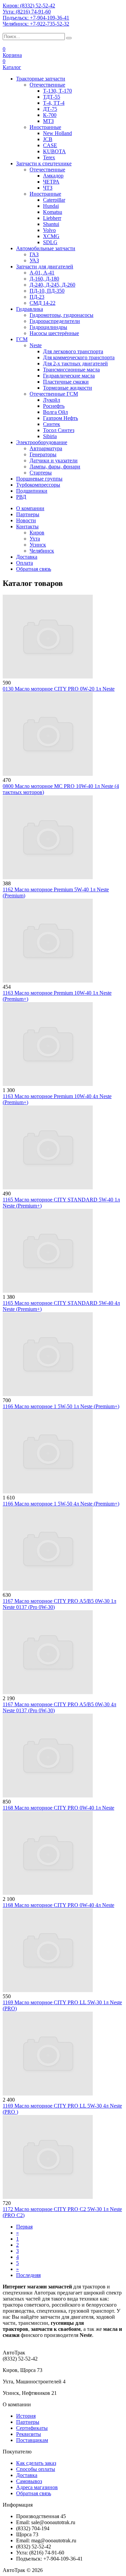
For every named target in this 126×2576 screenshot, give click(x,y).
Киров (37, 533)
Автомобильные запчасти (46, 248)
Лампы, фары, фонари (55, 467)
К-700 (50, 115)
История (26, 2416)
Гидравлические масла (69, 376)
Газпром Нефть (60, 418)
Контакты (27, 526)
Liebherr (52, 218)
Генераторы (43, 454)
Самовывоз (29, 2481)
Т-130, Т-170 (57, 91)
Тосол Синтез (59, 430)
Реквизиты (29, 2434)
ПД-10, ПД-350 (47, 291)
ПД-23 (37, 297)
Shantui (51, 224)
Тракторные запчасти (41, 79)
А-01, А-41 (42, 273)
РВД (21, 497)
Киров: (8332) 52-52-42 (29, 6)
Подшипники (32, 491)
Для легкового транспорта (73, 351)
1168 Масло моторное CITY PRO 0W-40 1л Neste (58, 1808)
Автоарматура (46, 448)
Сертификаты (32, 2428)
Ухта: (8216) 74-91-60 (27, 12)
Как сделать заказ (36, 2463)
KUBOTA (54, 151)
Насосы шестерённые (54, 333)
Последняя (28, 2275)
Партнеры (28, 514)
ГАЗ (34, 254)
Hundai (51, 206)
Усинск (38, 545)
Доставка (27, 557)
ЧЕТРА (51, 182)
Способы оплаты (36, 2469)
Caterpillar (54, 200)
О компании (30, 508)
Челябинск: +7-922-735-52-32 (36, 24)
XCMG (51, 236)
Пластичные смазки (66, 382)
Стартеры (41, 473)
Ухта (35, 539)
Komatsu (53, 212)
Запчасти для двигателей (45, 267)
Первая (24, 2227)
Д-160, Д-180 (44, 279)
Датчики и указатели (54, 460)
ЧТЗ (48, 188)
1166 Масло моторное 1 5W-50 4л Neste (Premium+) (61, 1504)
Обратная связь (34, 569)
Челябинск (42, 551)
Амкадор (53, 176)
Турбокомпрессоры (38, 485)
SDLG (50, 242)
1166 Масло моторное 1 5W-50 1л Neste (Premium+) (61, 1406)
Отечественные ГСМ (54, 394)
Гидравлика (30, 309)
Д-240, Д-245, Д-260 (52, 285)
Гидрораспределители (55, 321)
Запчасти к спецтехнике (44, 163)
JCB (48, 139)
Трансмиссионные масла (71, 370)
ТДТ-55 (52, 97)
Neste (36, 345)
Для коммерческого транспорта (79, 357)
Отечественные (47, 85)
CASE (50, 145)
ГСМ (22, 339)
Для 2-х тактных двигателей (75, 364)
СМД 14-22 (43, 303)
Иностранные (45, 127)
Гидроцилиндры (48, 327)
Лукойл (52, 400)
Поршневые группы (39, 479)
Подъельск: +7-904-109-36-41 (36, 18)
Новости (26, 520)
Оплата (25, 563)
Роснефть (54, 406)
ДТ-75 (50, 109)
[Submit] (69, 38)
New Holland (57, 133)
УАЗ (34, 260)
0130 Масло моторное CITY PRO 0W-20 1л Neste (59, 689)
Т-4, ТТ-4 (54, 103)
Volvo (49, 230)
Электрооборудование (42, 442)
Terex (49, 157)
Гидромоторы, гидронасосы (61, 315)
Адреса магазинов (37, 2487)
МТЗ (48, 121)
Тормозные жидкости (68, 388)
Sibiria (50, 436)
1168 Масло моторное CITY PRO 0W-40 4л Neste (58, 1905)
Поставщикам (32, 2440)
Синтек (52, 424)
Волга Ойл (55, 412)
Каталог (12, 67)
